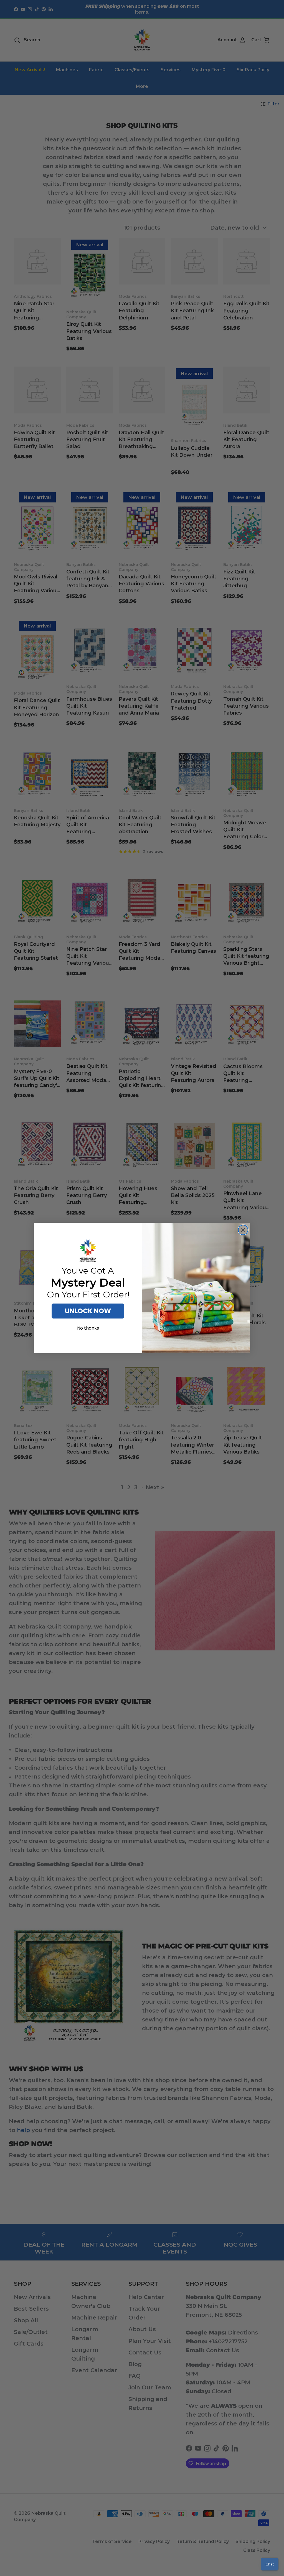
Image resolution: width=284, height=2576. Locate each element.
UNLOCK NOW (88, 1311)
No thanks (88, 1328)
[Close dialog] (243, 1230)
